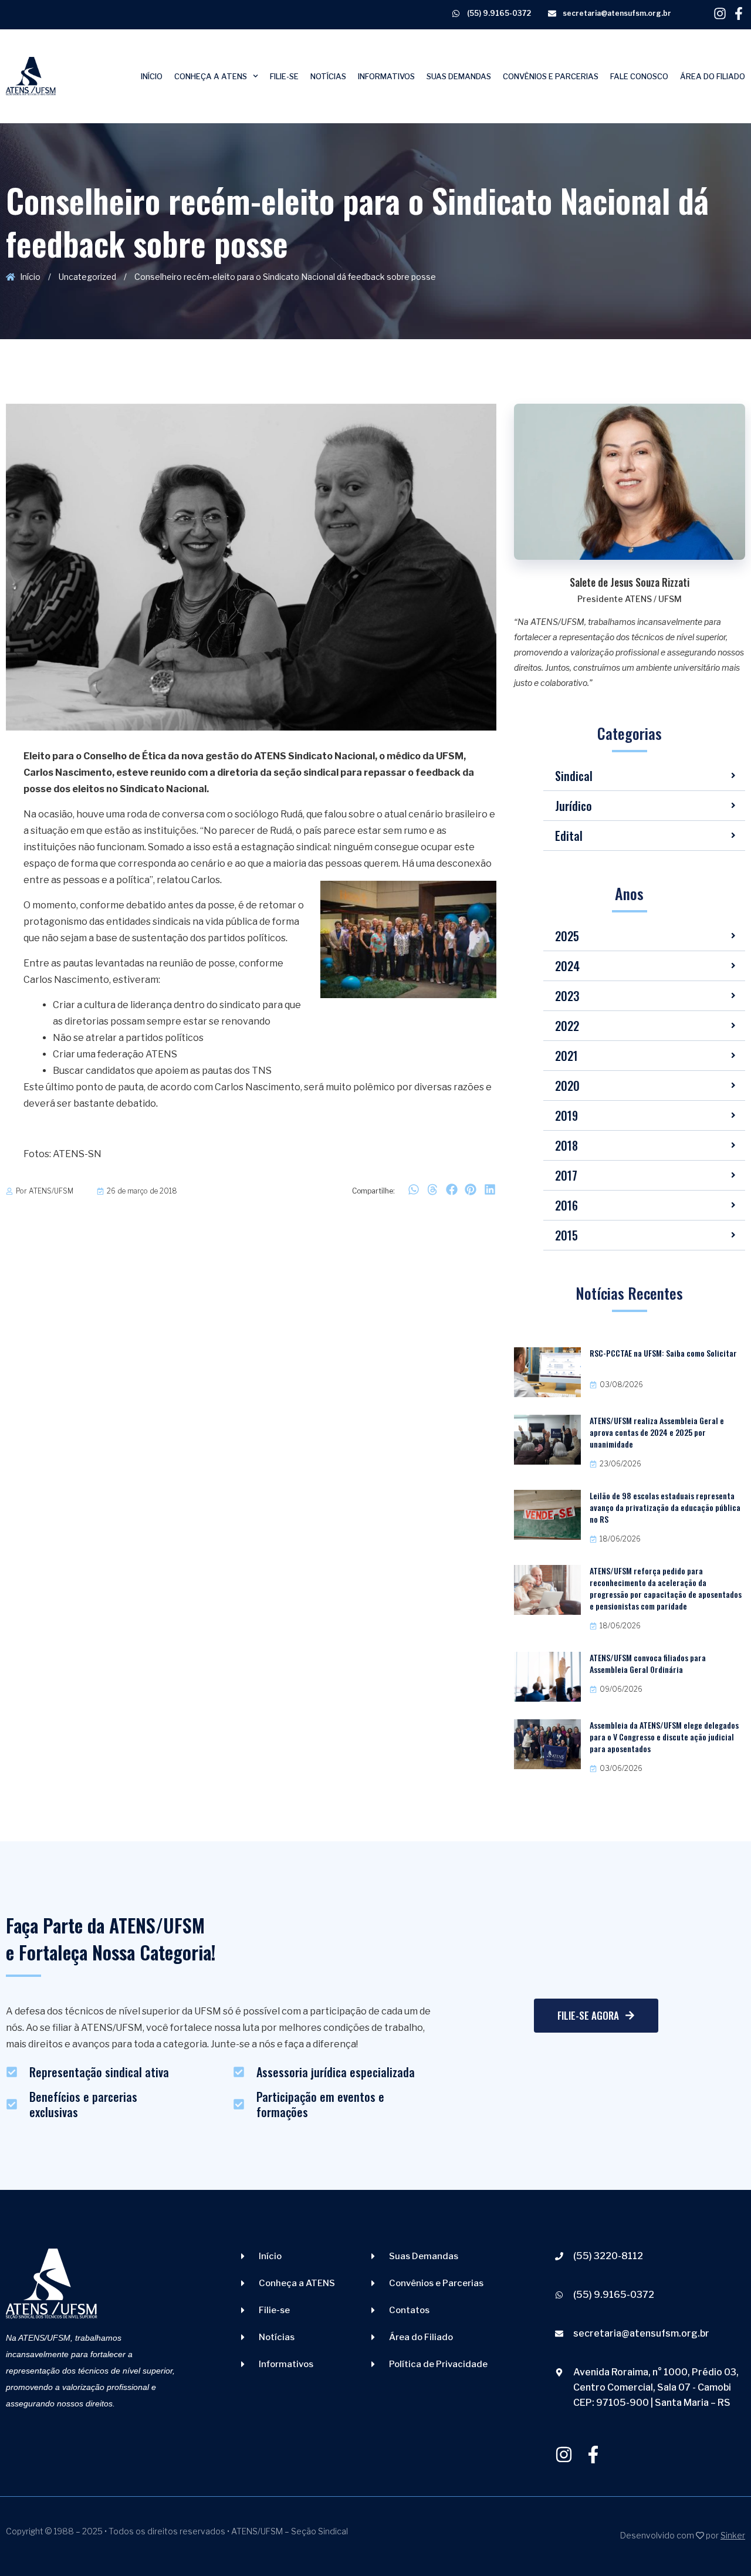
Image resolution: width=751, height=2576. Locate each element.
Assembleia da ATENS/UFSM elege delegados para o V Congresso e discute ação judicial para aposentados (664, 1737)
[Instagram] (720, 13)
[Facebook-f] (739, 13)
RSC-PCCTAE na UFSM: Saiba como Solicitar (663, 1353)
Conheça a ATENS (211, 76)
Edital (569, 836)
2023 (567, 996)
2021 (566, 1056)
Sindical (574, 776)
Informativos (386, 76)
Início (152, 76)
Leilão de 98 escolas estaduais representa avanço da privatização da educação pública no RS (665, 1507)
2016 (566, 1205)
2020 (567, 1086)
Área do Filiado (713, 76)
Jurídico (574, 806)
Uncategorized (87, 277)
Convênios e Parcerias (551, 76)
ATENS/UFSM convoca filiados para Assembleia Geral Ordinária (648, 1663)
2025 (567, 936)
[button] (413, 1190)
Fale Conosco (639, 76)
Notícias (328, 76)
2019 (566, 1115)
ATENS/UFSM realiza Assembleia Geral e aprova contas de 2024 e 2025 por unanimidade (657, 1432)
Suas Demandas (459, 76)
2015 (566, 1235)
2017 (566, 1175)
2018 (566, 1145)
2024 (567, 966)
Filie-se (284, 76)
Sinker (733, 2535)
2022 (567, 1026)
